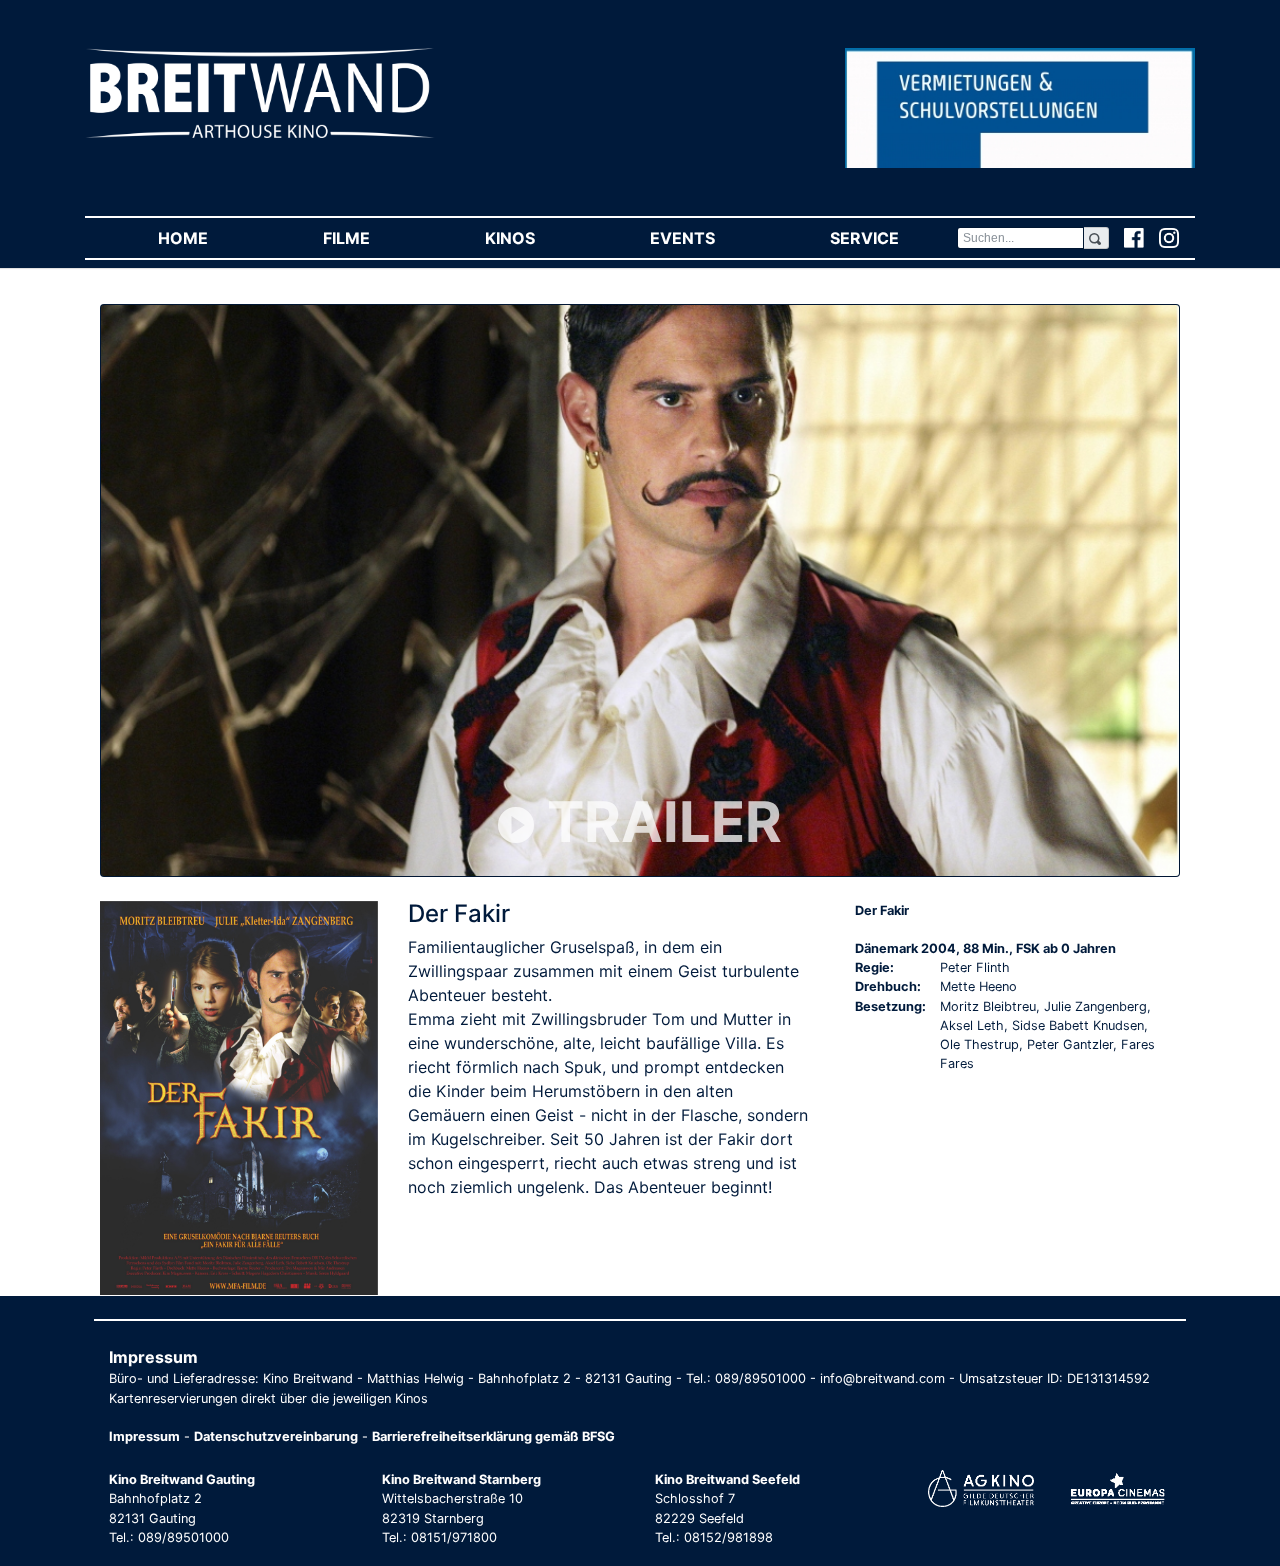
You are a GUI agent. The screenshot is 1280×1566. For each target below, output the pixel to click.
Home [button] (211, 238)
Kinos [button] (538, 238)
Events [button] (711, 238)
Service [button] (893, 238)
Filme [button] (375, 238)
